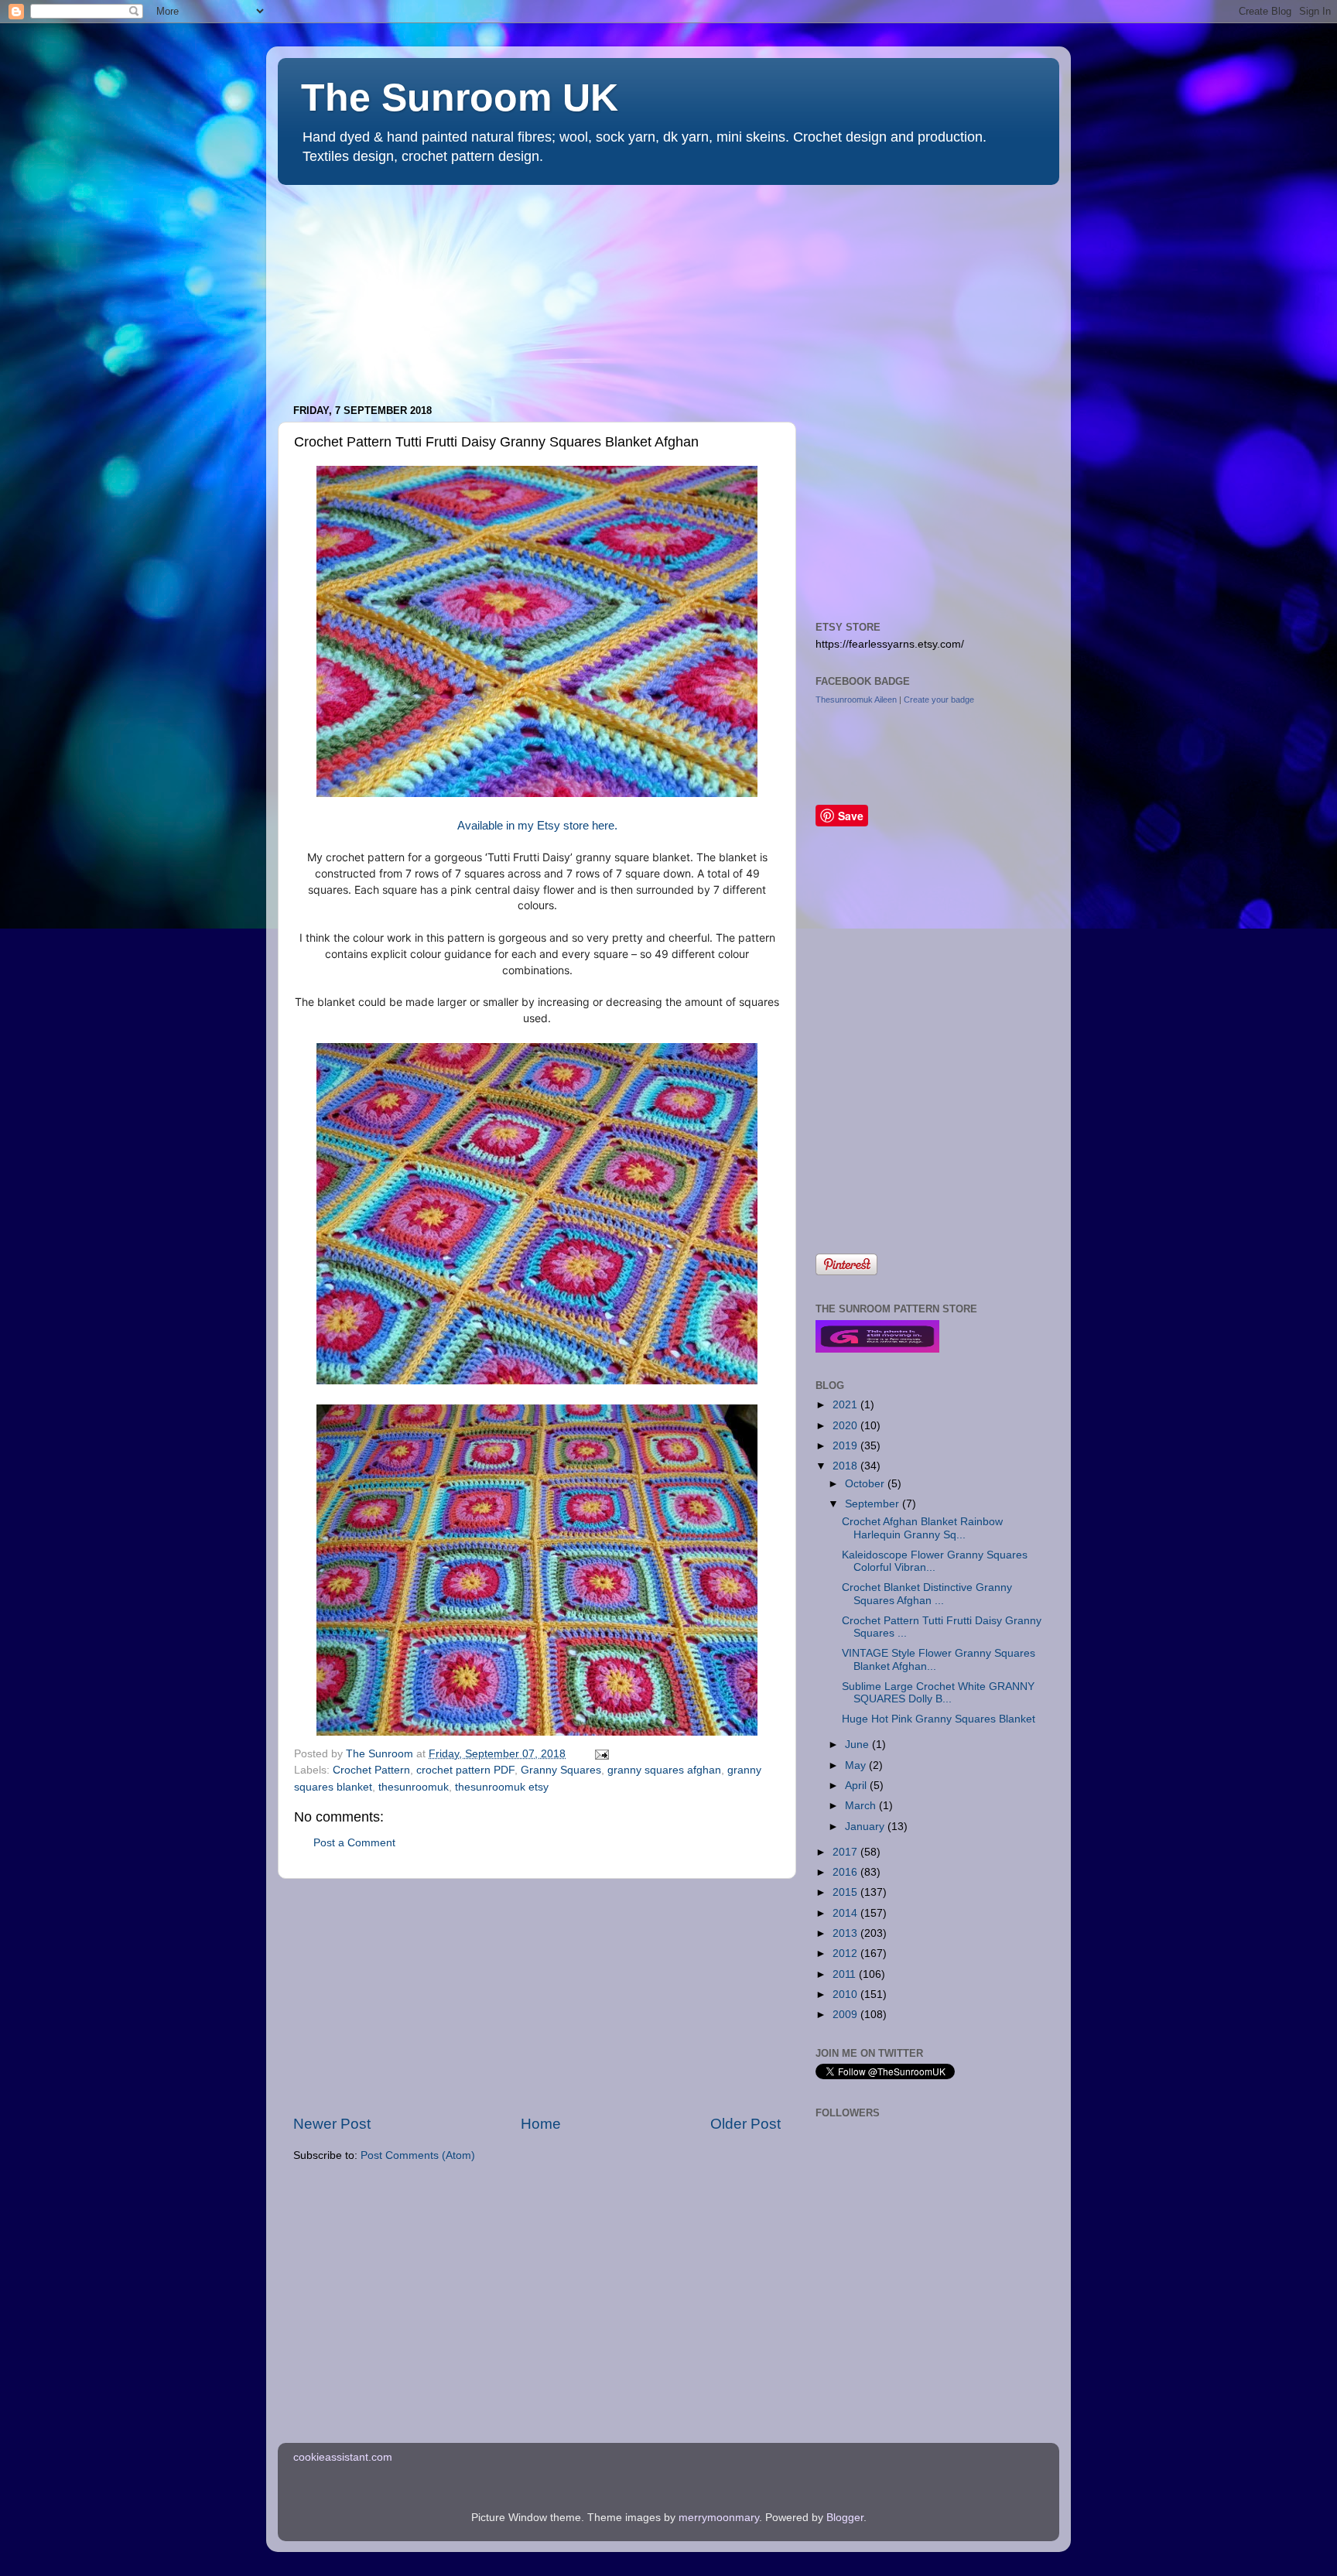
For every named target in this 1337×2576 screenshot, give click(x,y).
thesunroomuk (414, 1787)
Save (851, 816)
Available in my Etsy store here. (537, 826)
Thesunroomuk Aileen (856, 700)
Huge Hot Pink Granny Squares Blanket (939, 1719)
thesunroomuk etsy (502, 1787)
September (874, 1504)
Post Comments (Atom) (418, 2155)
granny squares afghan (664, 1770)
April (857, 1786)
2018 (846, 1466)
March (862, 1806)
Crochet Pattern (371, 1770)
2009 (846, 2015)
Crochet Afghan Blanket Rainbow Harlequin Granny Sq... (922, 1528)
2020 (846, 1426)
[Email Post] (599, 1754)
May (857, 1765)
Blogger (845, 2518)
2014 (846, 1913)
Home (541, 2124)
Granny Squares (561, 1770)
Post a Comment (354, 1843)
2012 (846, 1953)
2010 (846, 1994)
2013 (846, 1933)
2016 (846, 1872)
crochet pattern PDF (465, 1770)
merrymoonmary (719, 2518)
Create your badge (939, 700)
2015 (846, 1892)
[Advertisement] (394, 287)
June (858, 1745)
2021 (846, 1405)
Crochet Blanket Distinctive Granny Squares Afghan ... (927, 1594)
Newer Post (332, 2124)
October (866, 1484)
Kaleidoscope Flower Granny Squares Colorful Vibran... (935, 1561)
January (866, 1827)
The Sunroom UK (460, 97)
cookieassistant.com (343, 2457)
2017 (846, 1852)
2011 (846, 1974)
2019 (846, 1446)
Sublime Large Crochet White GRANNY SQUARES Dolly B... (938, 1693)
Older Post (745, 2124)
